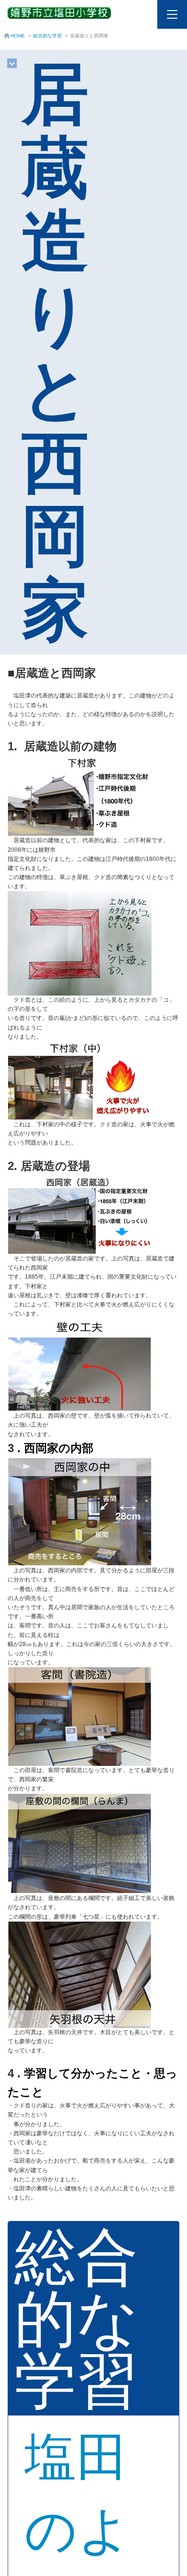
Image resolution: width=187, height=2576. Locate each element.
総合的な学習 (47, 36)
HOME (18, 36)
